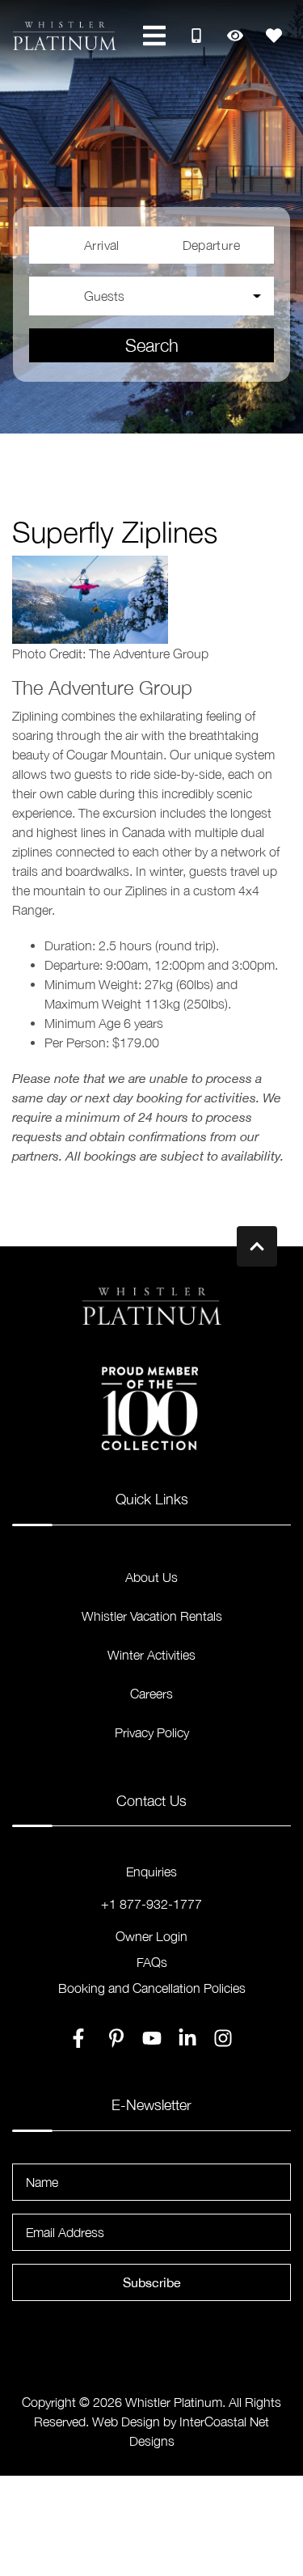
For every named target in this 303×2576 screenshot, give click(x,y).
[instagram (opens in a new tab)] (223, 2038)
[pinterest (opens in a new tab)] (116, 2038)
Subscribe (152, 2282)
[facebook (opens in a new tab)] (81, 2038)
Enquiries (151, 1872)
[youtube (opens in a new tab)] (152, 2038)
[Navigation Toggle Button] (154, 36)
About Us (151, 1577)
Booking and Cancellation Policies (152, 1988)
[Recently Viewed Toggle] (235, 36)
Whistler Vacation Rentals (152, 1616)
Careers (151, 1694)
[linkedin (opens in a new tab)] (187, 2038)
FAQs (152, 1962)
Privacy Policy (152, 1732)
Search (152, 345)
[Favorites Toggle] (274, 36)
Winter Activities (151, 1655)
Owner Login (151, 1936)
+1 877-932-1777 (151, 1904)
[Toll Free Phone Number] (196, 36)
